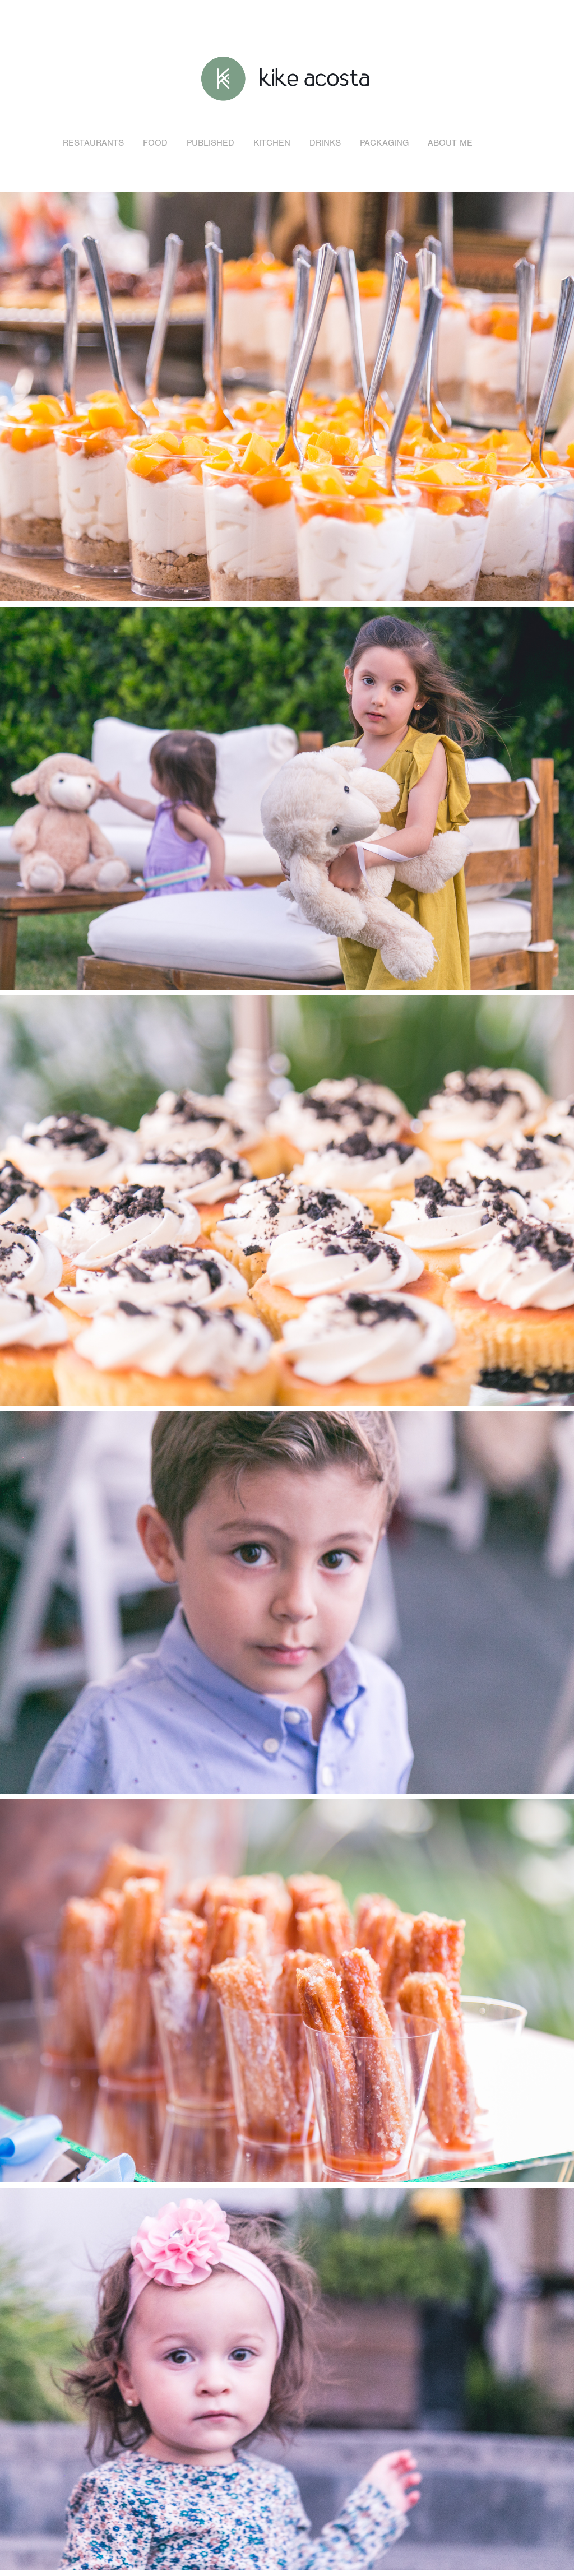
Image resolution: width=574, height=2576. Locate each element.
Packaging (384, 143)
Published (210, 143)
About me (450, 143)
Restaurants (93, 143)
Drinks (325, 143)
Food (155, 143)
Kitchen (272, 143)
